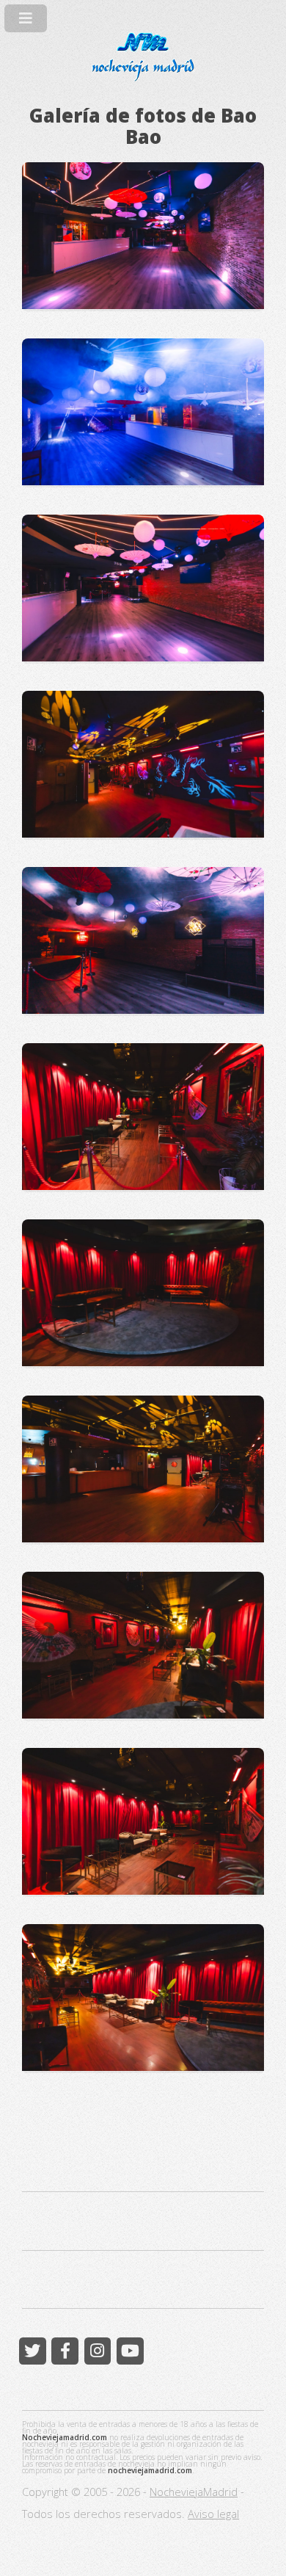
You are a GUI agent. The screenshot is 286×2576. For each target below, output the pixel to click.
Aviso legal (213, 2514)
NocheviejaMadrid (194, 2492)
